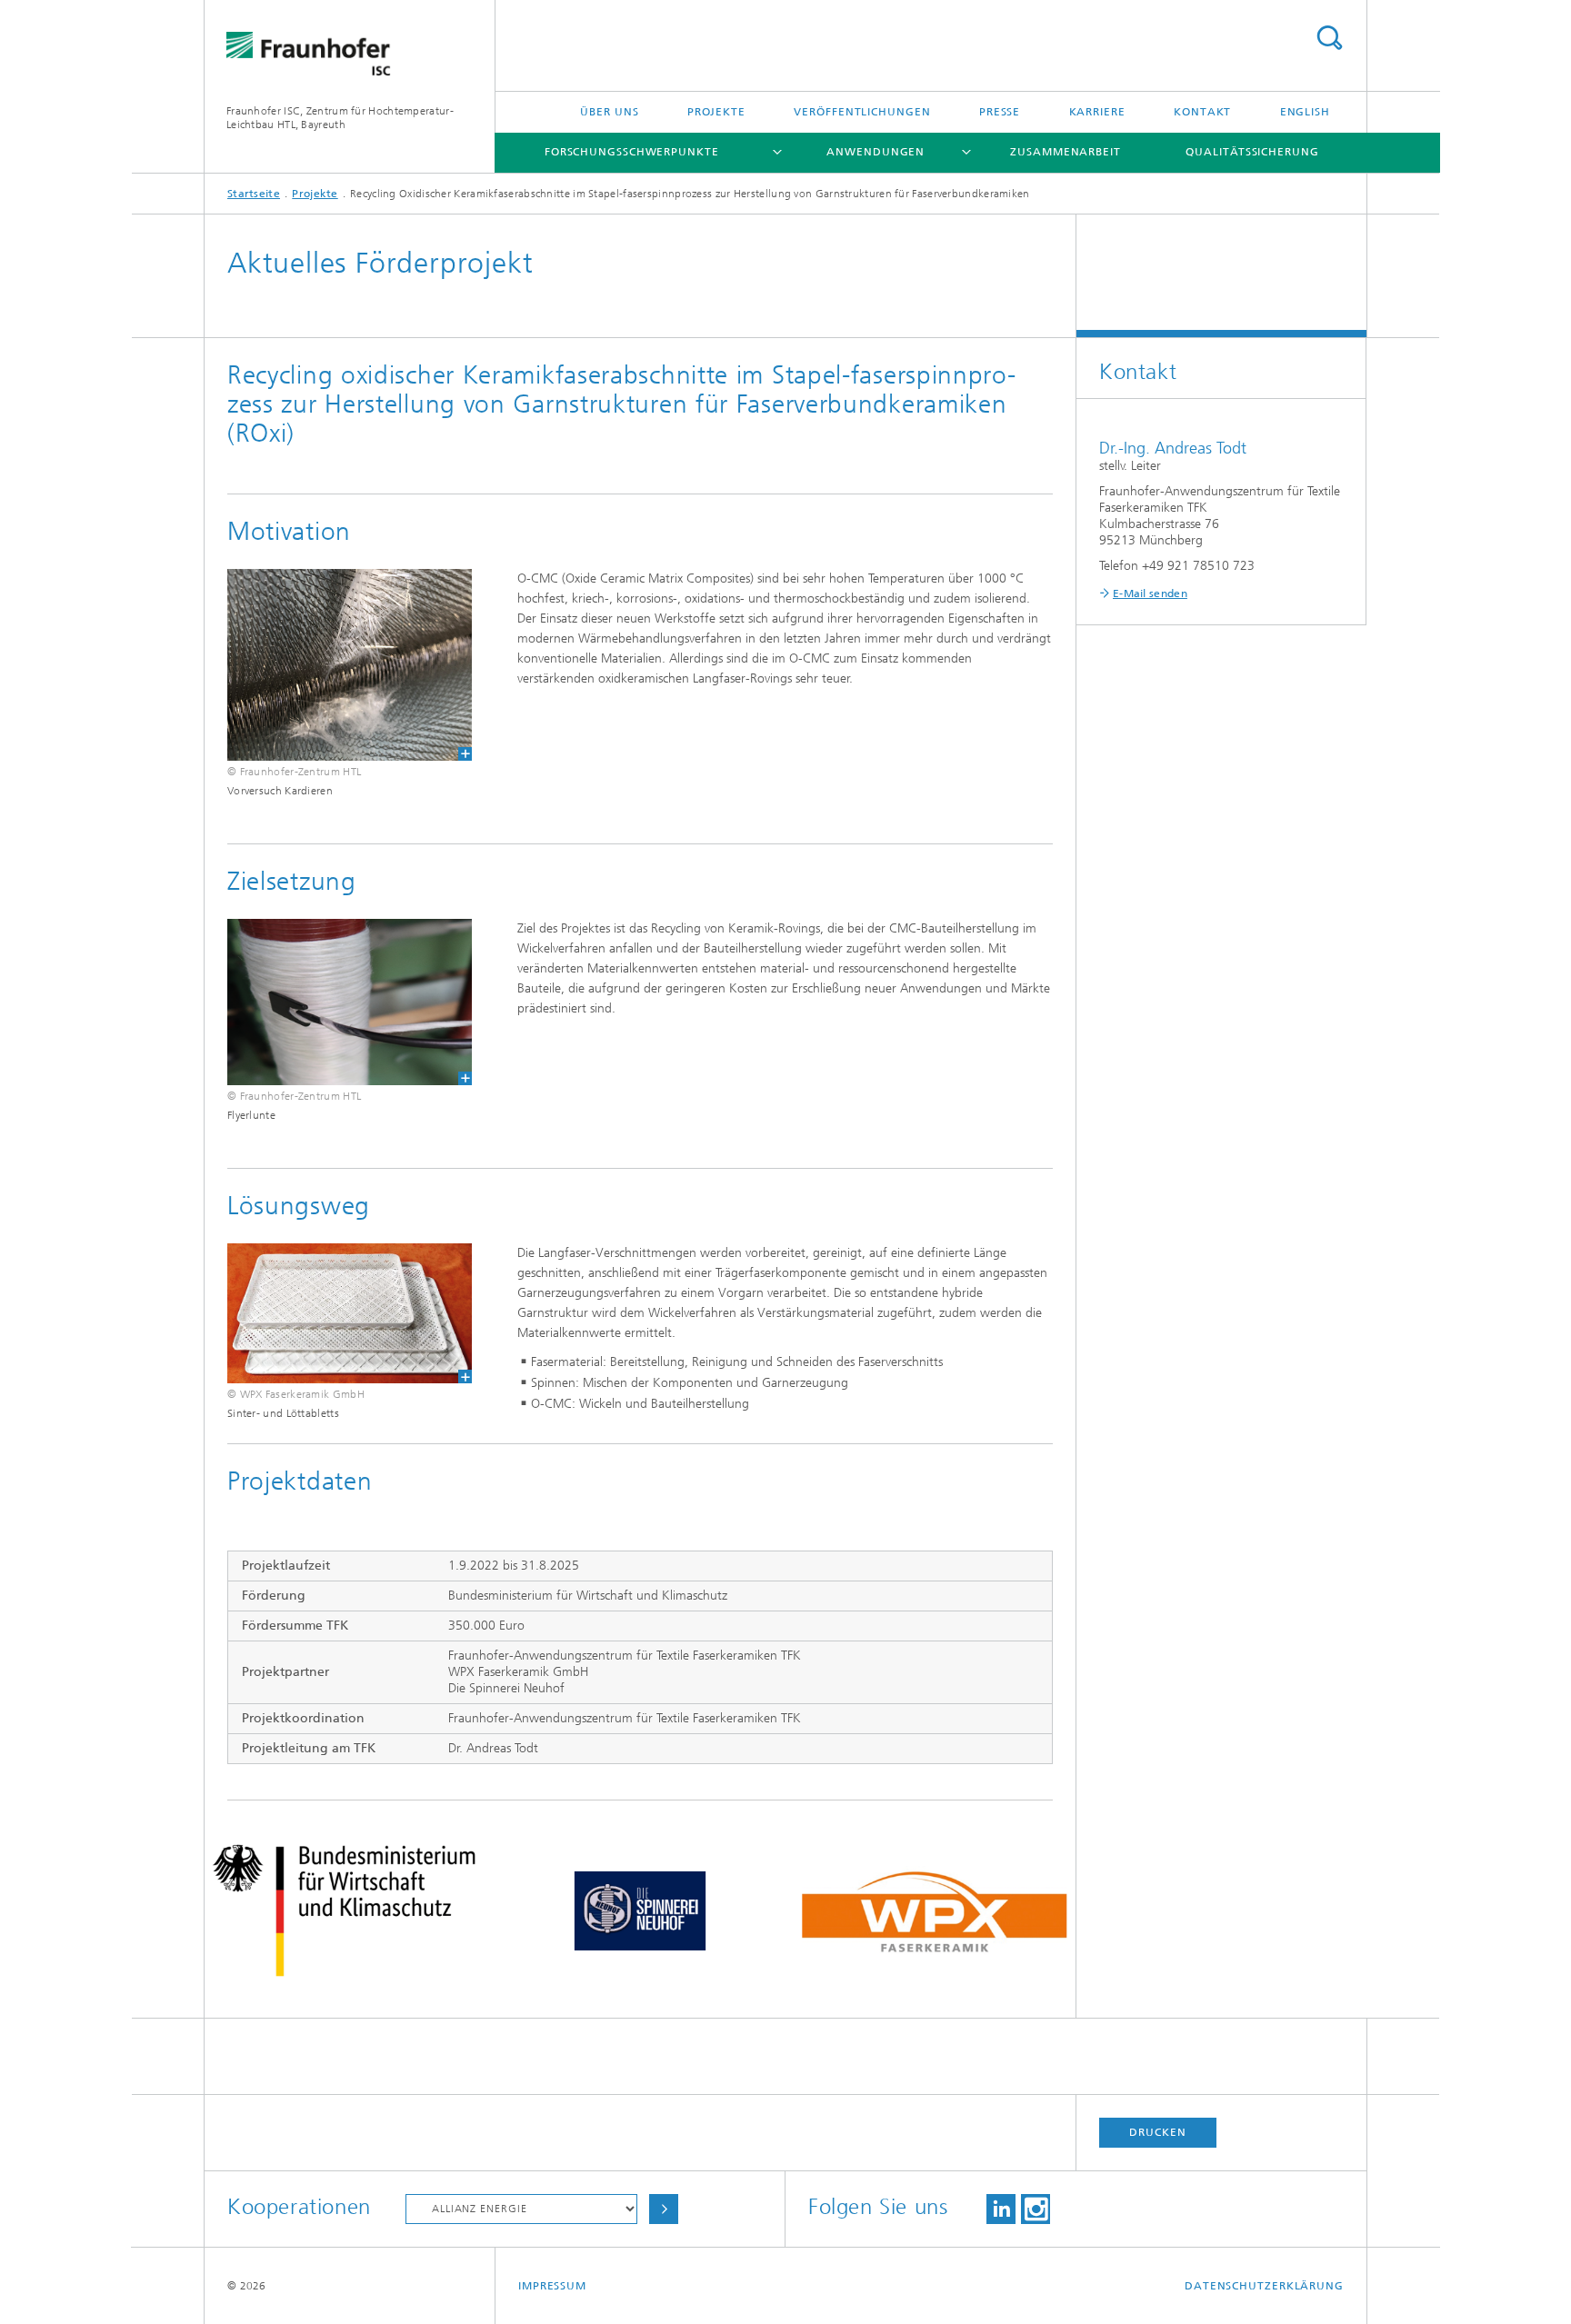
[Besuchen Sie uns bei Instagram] (1036, 2209)
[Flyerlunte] (350, 1002)
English (1305, 112)
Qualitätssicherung (1252, 152)
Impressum (552, 2286)
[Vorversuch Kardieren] (338, 665)
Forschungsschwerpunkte (632, 152)
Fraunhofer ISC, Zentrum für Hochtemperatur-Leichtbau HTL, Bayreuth (340, 118)
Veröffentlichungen (862, 112)
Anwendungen (876, 152)
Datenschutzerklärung (1264, 2286)
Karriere (1097, 112)
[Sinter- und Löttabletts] (350, 1313)
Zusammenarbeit (1066, 152)
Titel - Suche (1329, 38)
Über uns (609, 112)
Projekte (716, 112)
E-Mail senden (1150, 593)
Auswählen (664, 2209)
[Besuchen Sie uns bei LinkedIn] (1001, 2209)
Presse (1000, 112)
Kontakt (1202, 112)
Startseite (254, 194)
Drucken (1157, 2132)
